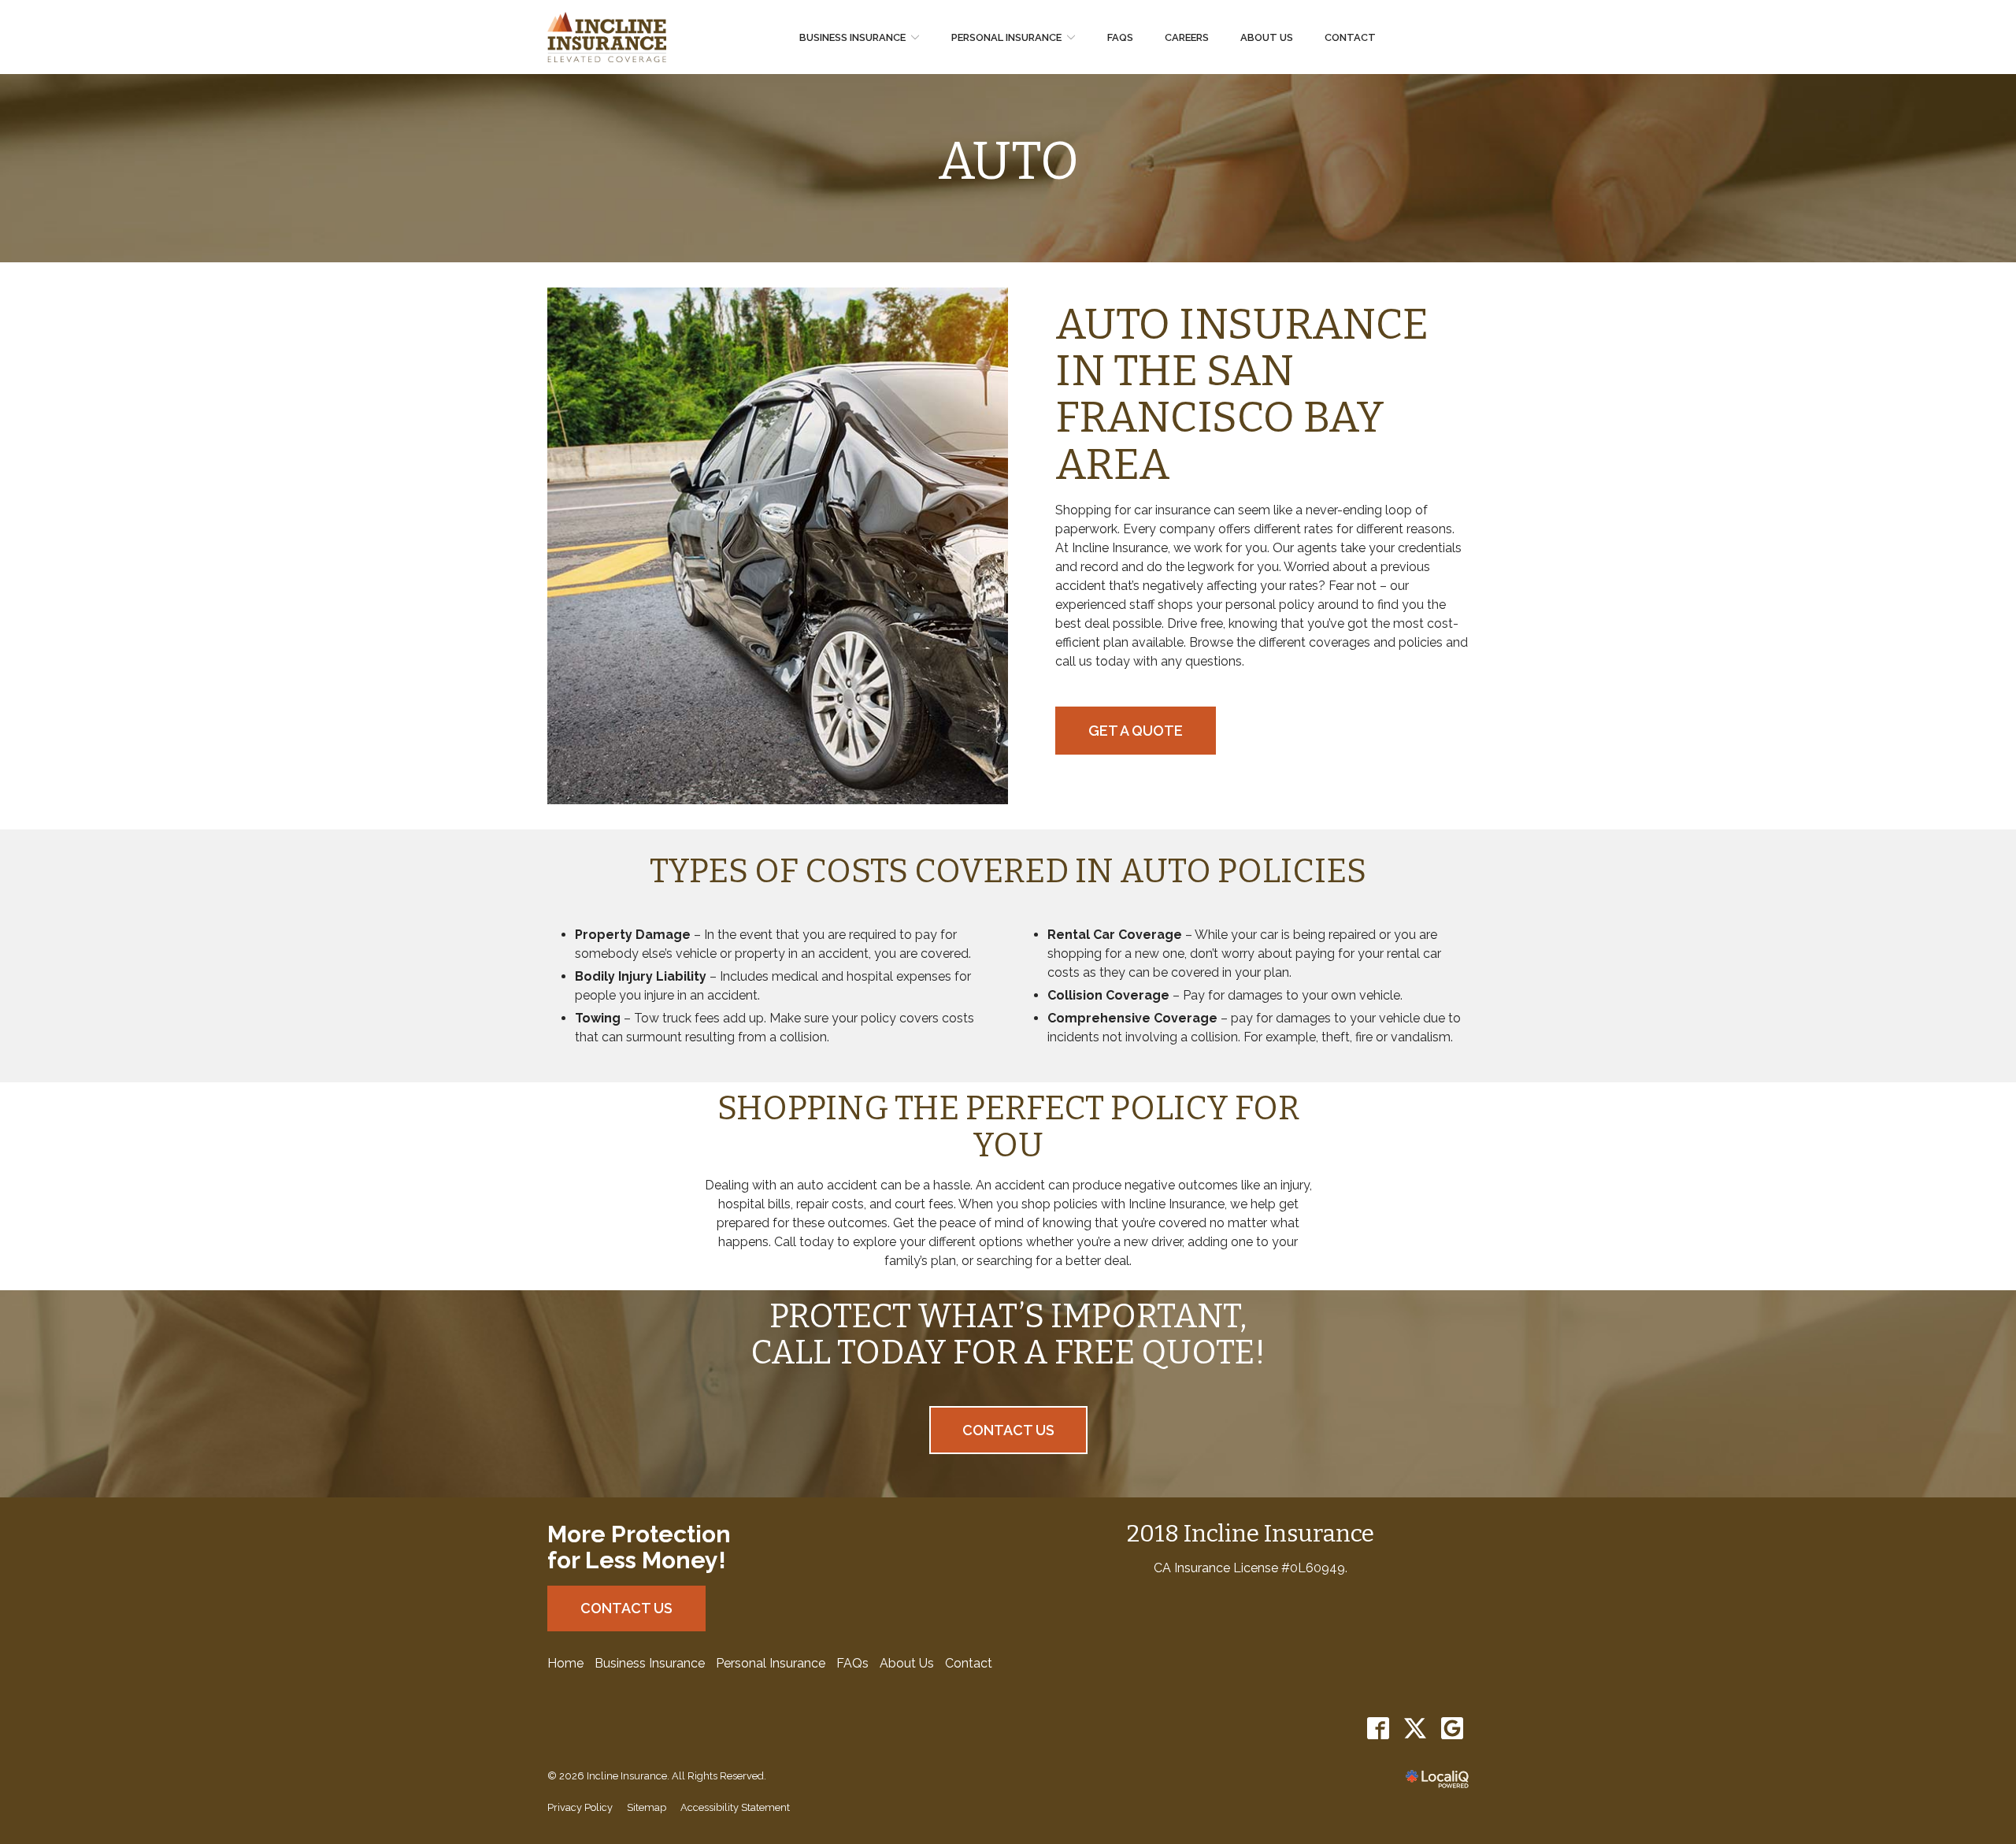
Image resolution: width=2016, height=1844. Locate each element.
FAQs (1120, 37)
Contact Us (1008, 1430)
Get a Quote (1136, 731)
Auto (1008, 162)
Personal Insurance (1006, 37)
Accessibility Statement (735, 1807)
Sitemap (647, 1807)
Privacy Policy (580, 1807)
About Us (1267, 37)
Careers (1187, 37)
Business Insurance (852, 37)
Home (565, 1663)
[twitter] (1415, 1729)
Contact (1350, 37)
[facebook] (1378, 1729)
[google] (1452, 1729)
